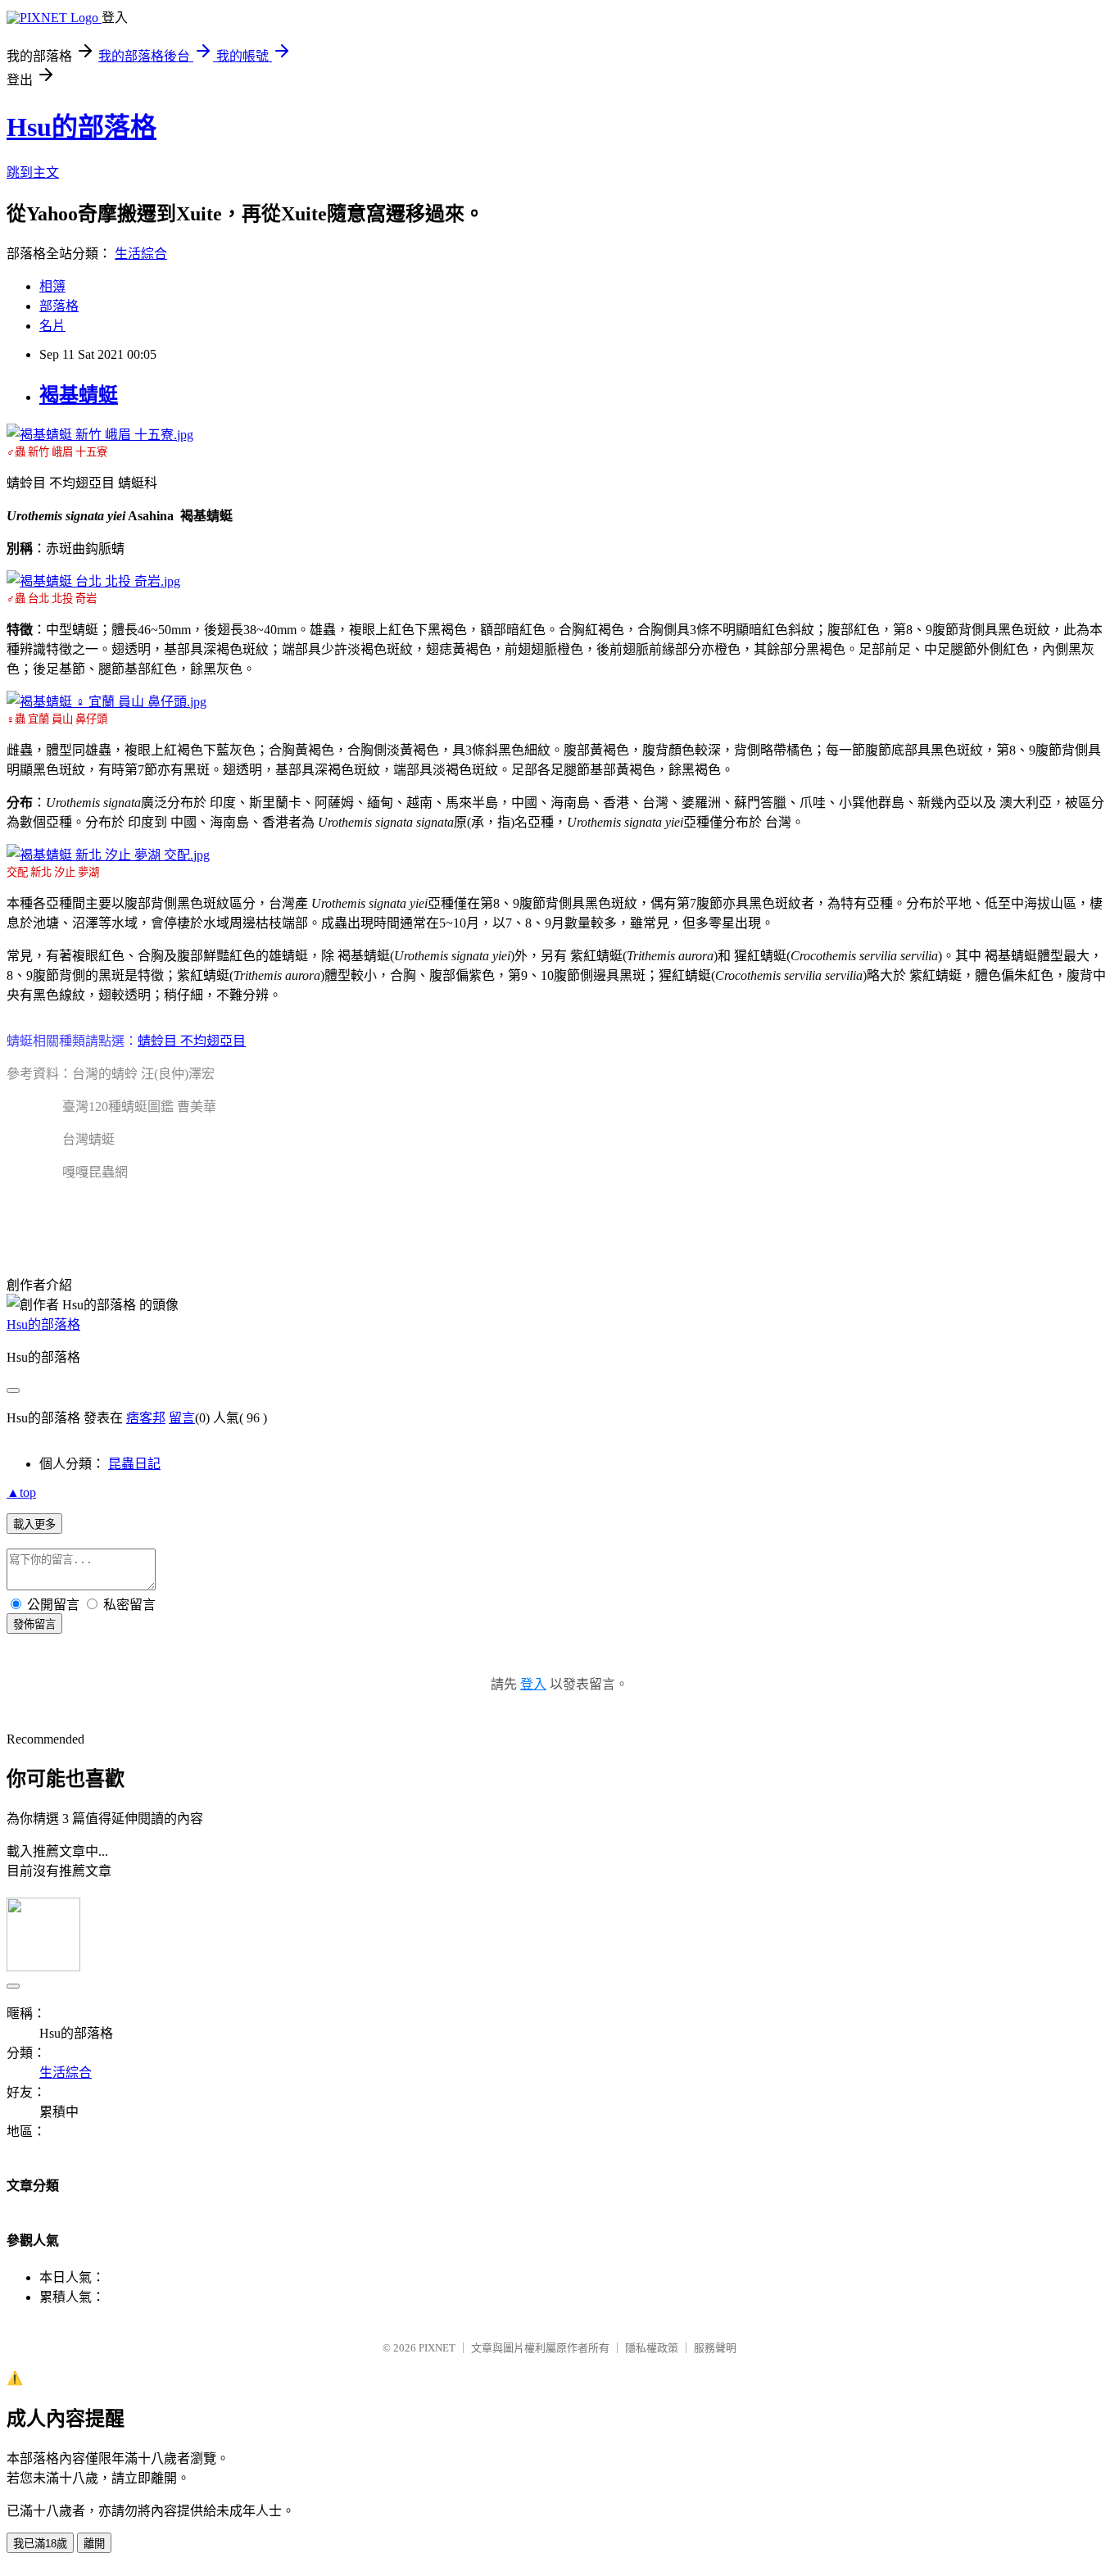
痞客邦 (146, 1418)
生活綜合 (141, 254)
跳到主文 (33, 172)
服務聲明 (715, 2348)
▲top (21, 1492)
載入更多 (34, 1524)
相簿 (52, 286)
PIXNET (437, 2348)
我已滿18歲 (40, 2544)
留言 (182, 1418)
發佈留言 (34, 1624)
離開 (94, 2544)
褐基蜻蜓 (79, 395)
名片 (52, 326)
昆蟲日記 (134, 1464)
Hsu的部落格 (82, 127)
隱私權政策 (652, 2348)
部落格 (59, 306)
